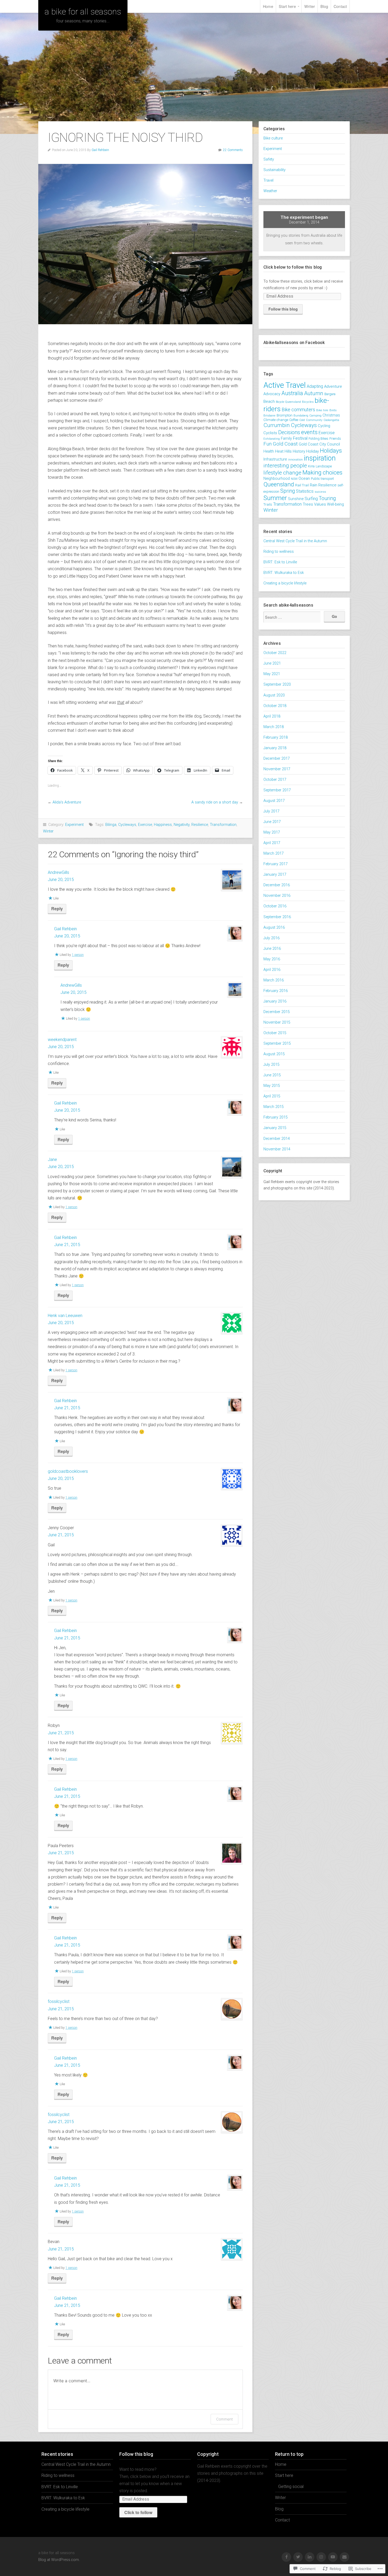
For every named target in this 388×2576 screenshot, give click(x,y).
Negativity (182, 825)
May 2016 (272, 959)
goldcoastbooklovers (68, 1471)
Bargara (330, 394)
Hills (288, 451)
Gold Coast (285, 444)
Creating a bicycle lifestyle (285, 583)
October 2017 (275, 780)
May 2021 (272, 674)
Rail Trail (302, 485)
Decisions (289, 432)
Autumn (314, 393)
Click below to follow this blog (293, 267)
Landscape (324, 466)
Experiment (74, 825)
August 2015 (274, 1054)
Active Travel (285, 385)
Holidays (331, 451)
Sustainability (275, 170)
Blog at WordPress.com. (59, 2560)
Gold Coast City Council (319, 444)
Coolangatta (331, 420)
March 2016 (274, 980)
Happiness (163, 825)
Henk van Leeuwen (65, 1316)
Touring (327, 498)
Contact (340, 6)
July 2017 (271, 811)
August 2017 (274, 801)
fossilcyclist (59, 2001)
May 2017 (272, 832)
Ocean (304, 478)
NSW (294, 479)
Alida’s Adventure (67, 802)
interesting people (285, 466)
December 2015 (277, 1012)
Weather (270, 191)
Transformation (223, 825)
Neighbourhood (277, 478)
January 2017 (275, 875)
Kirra (311, 466)
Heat (279, 451)
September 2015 (277, 1044)
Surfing (311, 499)
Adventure (333, 386)
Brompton (285, 415)
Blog (324, 6)
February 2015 (276, 1117)
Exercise (145, 825)
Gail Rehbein (100, 150)
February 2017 (276, 864)
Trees (308, 504)
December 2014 (277, 1139)
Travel (268, 180)
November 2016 (277, 896)
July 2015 (271, 1065)
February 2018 (276, 737)
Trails (268, 504)
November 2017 (277, 769)
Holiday (313, 451)
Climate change (276, 420)
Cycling (324, 426)
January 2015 (275, 1128)
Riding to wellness (279, 552)
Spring (288, 491)
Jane (52, 1159)
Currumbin (277, 425)
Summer (275, 498)
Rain (314, 485)
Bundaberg (301, 415)
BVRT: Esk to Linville (280, 562)
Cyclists (270, 433)
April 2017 (272, 843)
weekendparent (62, 1040)
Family (286, 438)
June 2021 (272, 663)
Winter (48, 831)
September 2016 (277, 917)
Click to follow (138, 2512)
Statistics (305, 491)
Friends (335, 439)
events (309, 432)
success (320, 492)
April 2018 (272, 716)
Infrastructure (275, 459)
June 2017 (272, 822)
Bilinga (111, 825)
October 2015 (275, 1033)
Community (314, 420)
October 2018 (275, 706)
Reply (57, 909)
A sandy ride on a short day (215, 802)
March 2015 (274, 1107)
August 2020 (274, 695)
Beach (269, 401)
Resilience (200, 825)
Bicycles (308, 402)
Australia (292, 393)
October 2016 (275, 906)
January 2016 (275, 1001)
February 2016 (276, 991)
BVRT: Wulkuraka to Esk (284, 573)
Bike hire (322, 410)
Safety (269, 159)
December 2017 (277, 759)
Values (320, 504)
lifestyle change (282, 473)
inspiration (320, 458)
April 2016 (272, 970)
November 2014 (277, 1149)
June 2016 (272, 949)
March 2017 (274, 853)
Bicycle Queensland (288, 402)
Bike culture (273, 138)
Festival (300, 438)
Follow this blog (283, 309)
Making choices (322, 472)
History (299, 451)
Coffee (294, 420)
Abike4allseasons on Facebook (294, 343)
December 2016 (277, 885)
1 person (78, 955)
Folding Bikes (318, 439)
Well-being (335, 504)
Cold (302, 420)
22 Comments (233, 150)
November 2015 (277, 1022)
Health (269, 451)
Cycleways (127, 825)
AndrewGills (58, 872)
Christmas (331, 415)
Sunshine (296, 499)
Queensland (279, 484)
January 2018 (275, 748)
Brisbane (269, 415)
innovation (295, 459)
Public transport (322, 479)
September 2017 (277, 790)
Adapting (315, 386)
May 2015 (272, 1086)
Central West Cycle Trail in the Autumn (295, 541)
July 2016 (271, 938)
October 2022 (275, 653)
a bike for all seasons (83, 12)
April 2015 (272, 1096)
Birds (333, 410)
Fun (268, 444)
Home (268, 6)
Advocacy (272, 394)
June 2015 (272, 1075)
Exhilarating (272, 439)
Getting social (291, 2487)
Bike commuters (298, 410)
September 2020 (277, 684)
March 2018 (274, 727)
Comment (224, 2419)
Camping (315, 416)
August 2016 (274, 928)
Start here (287, 6)
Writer (310, 6)
